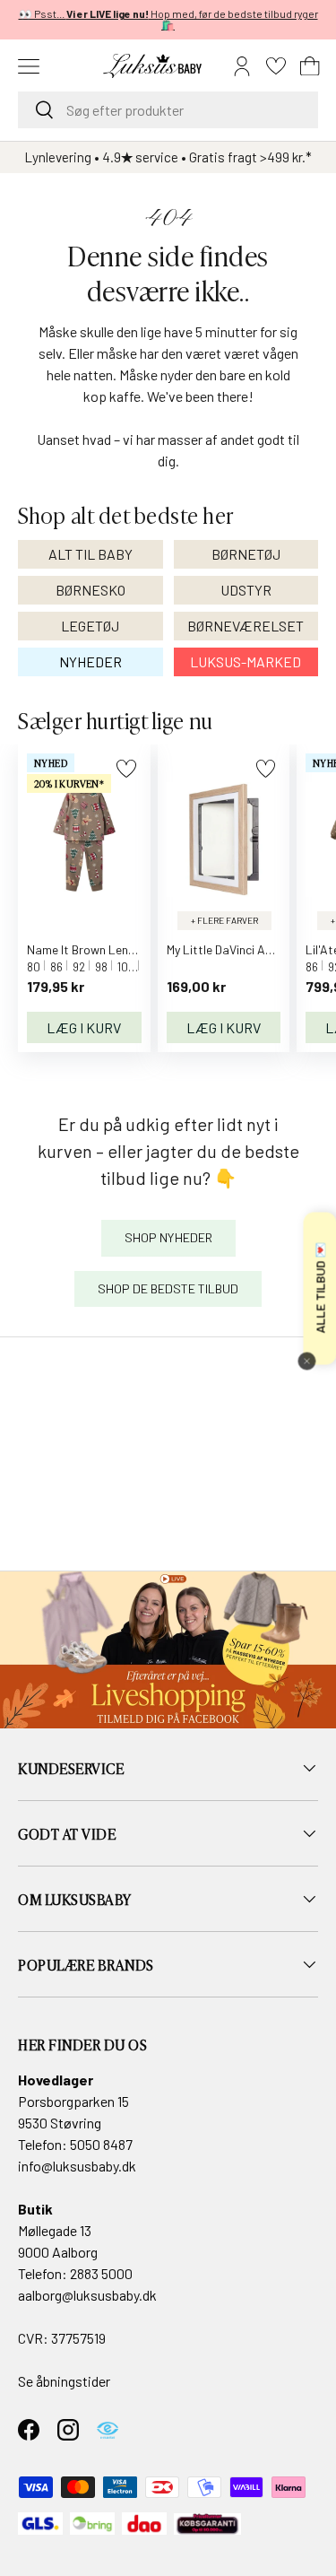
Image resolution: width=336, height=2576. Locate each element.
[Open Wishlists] (276, 66)
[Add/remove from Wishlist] (126, 768)
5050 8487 (101, 2144)
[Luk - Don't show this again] (306, 1361)
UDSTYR (246, 590)
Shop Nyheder (168, 1237)
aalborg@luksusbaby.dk (87, 2295)
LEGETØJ (90, 626)
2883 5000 (101, 2273)
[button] (310, 66)
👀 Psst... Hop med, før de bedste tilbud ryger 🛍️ (168, 19)
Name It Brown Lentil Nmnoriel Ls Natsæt (139, 949)
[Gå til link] (168, 1650)
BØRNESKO (90, 590)
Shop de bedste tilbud (168, 1288)
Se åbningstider (64, 2381)
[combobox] (168, 110)
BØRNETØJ (246, 554)
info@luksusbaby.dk (77, 2166)
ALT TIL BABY (90, 554)
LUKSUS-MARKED (246, 661)
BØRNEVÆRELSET (246, 626)
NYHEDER (90, 661)
